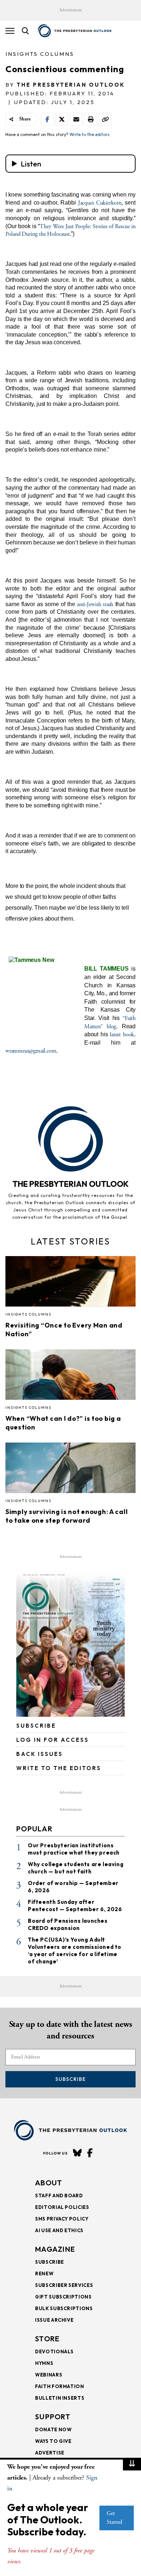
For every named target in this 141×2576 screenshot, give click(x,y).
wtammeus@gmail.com (31, 1051)
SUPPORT (53, 2417)
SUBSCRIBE (36, 1726)
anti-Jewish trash (95, 604)
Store (48, 2339)
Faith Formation (60, 2386)
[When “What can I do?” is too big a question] (70, 1377)
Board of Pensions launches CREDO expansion (68, 1924)
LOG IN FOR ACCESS (53, 1740)
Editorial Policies (62, 2207)
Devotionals (54, 2351)
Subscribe (70, 2079)
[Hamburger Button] (10, 31)
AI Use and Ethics (59, 2230)
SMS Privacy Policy (62, 2219)
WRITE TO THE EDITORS (59, 1768)
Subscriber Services (64, 2285)
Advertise (50, 2453)
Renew (44, 2273)
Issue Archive (54, 2320)
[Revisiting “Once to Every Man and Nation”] (70, 1284)
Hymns (44, 2363)
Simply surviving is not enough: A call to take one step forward (67, 1516)
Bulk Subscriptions (64, 2308)
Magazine (55, 2249)
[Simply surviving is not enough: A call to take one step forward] (70, 1470)
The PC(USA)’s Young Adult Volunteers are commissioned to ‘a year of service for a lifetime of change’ (75, 1950)
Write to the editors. (90, 134)
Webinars (49, 2375)
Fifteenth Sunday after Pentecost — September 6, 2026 (75, 1906)
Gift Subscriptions (63, 2297)
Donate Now (54, 2429)
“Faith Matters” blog (110, 1022)
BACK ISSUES (40, 1754)
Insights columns (40, 54)
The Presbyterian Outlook (71, 85)
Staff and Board (59, 2196)
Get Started (114, 2518)
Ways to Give (53, 2441)
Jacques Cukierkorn (100, 203)
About (49, 2183)
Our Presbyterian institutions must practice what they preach (74, 1849)
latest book (122, 1035)
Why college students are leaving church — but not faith (76, 1868)
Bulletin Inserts (60, 2398)
